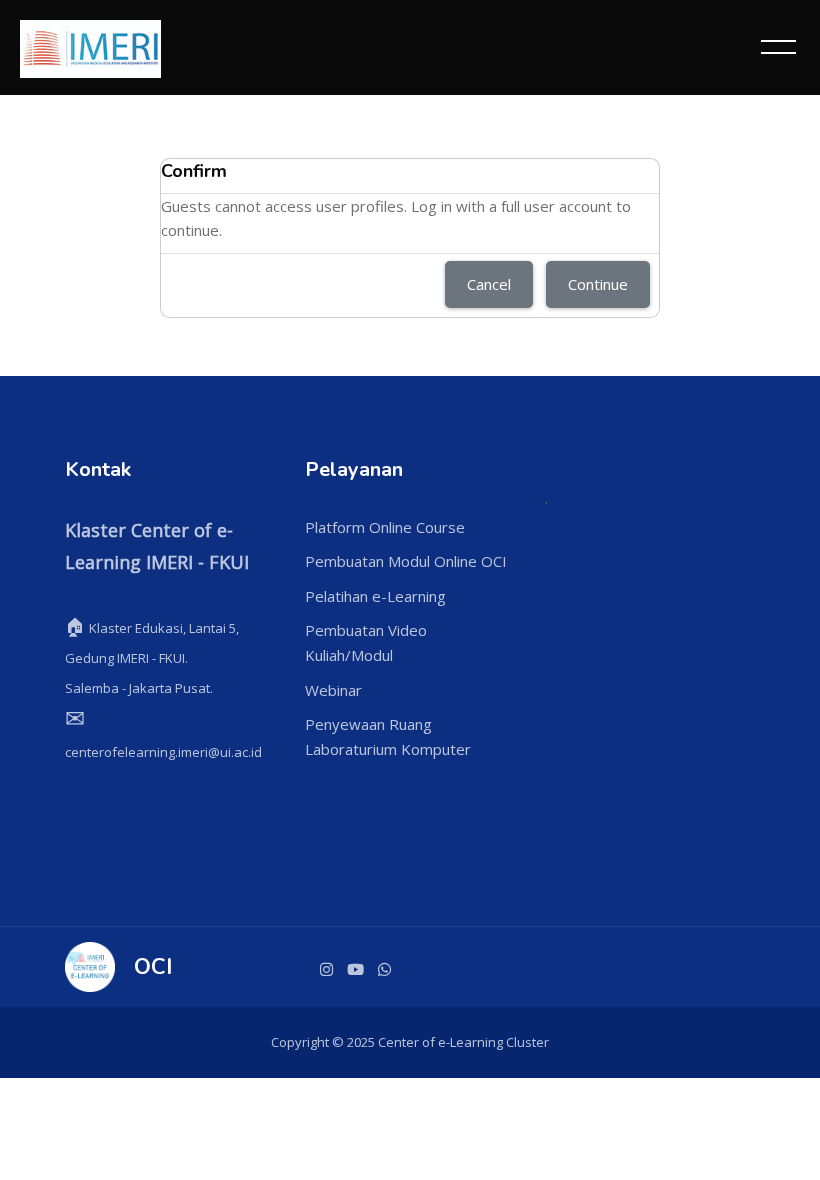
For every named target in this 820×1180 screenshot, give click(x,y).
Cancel (489, 284)
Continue (598, 284)
